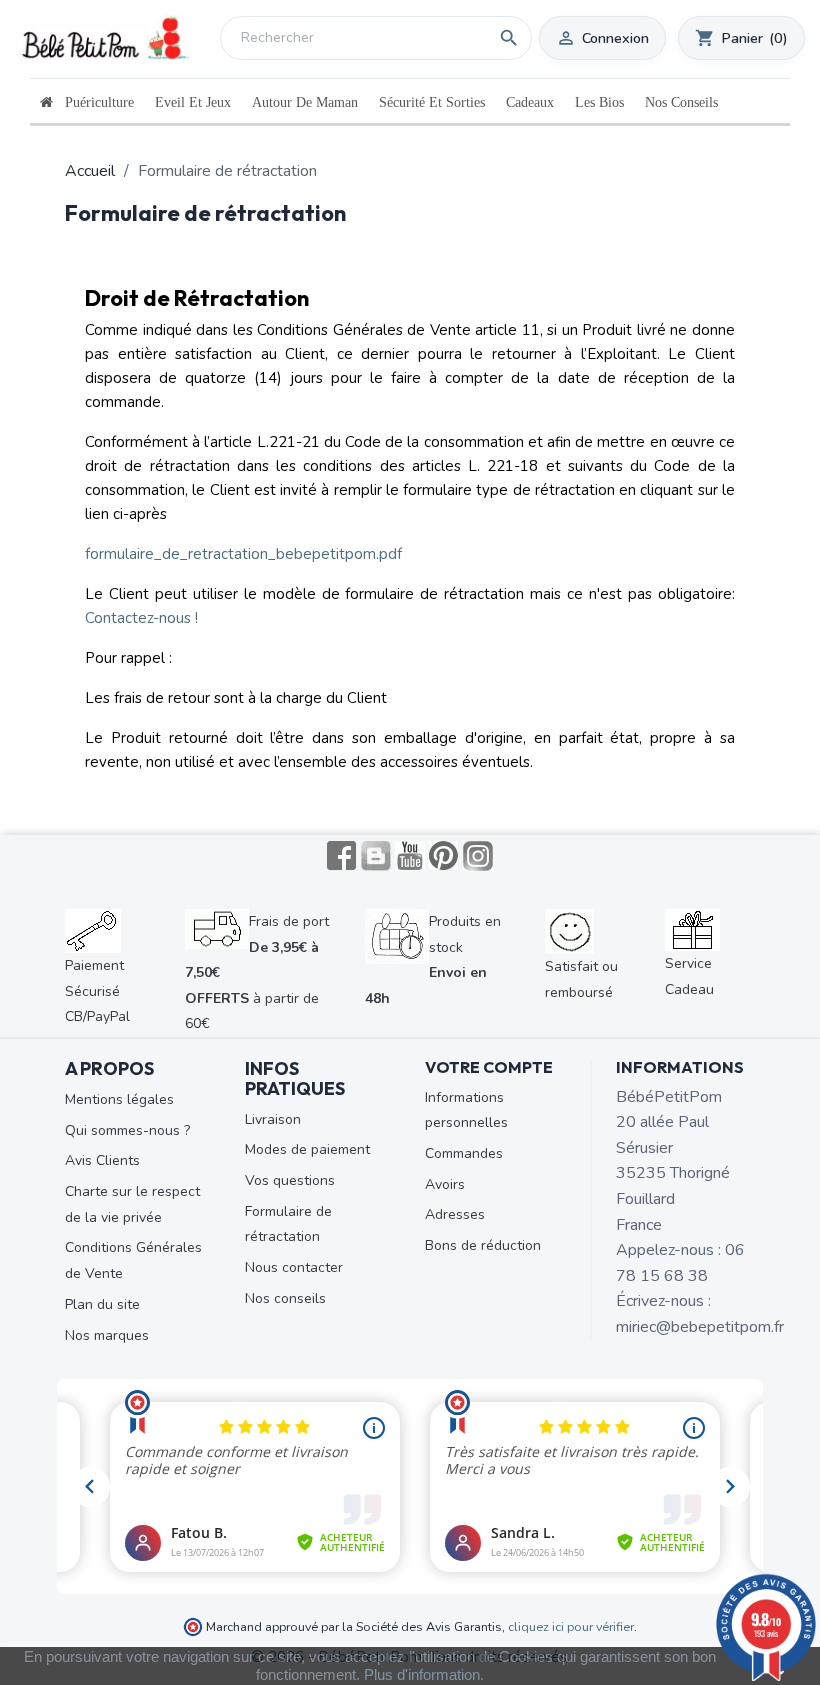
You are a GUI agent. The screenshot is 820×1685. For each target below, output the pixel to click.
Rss (376, 856)
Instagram (478, 856)
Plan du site (102, 1304)
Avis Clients (102, 1160)
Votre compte (489, 1067)
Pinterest (444, 856)
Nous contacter (294, 1267)
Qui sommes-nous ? (127, 1130)
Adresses (455, 1214)
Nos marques (107, 1335)
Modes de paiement (307, 1149)
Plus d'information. (424, 1674)
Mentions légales (119, 1099)
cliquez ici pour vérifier (571, 1626)
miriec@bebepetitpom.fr (700, 1327)
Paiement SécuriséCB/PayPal (97, 991)
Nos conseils (285, 1298)
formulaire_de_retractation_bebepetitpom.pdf (243, 554)
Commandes (464, 1153)
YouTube (410, 856)
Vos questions (290, 1180)
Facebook (342, 856)
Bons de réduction (483, 1245)
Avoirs (445, 1184)
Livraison (273, 1119)
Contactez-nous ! (141, 618)
